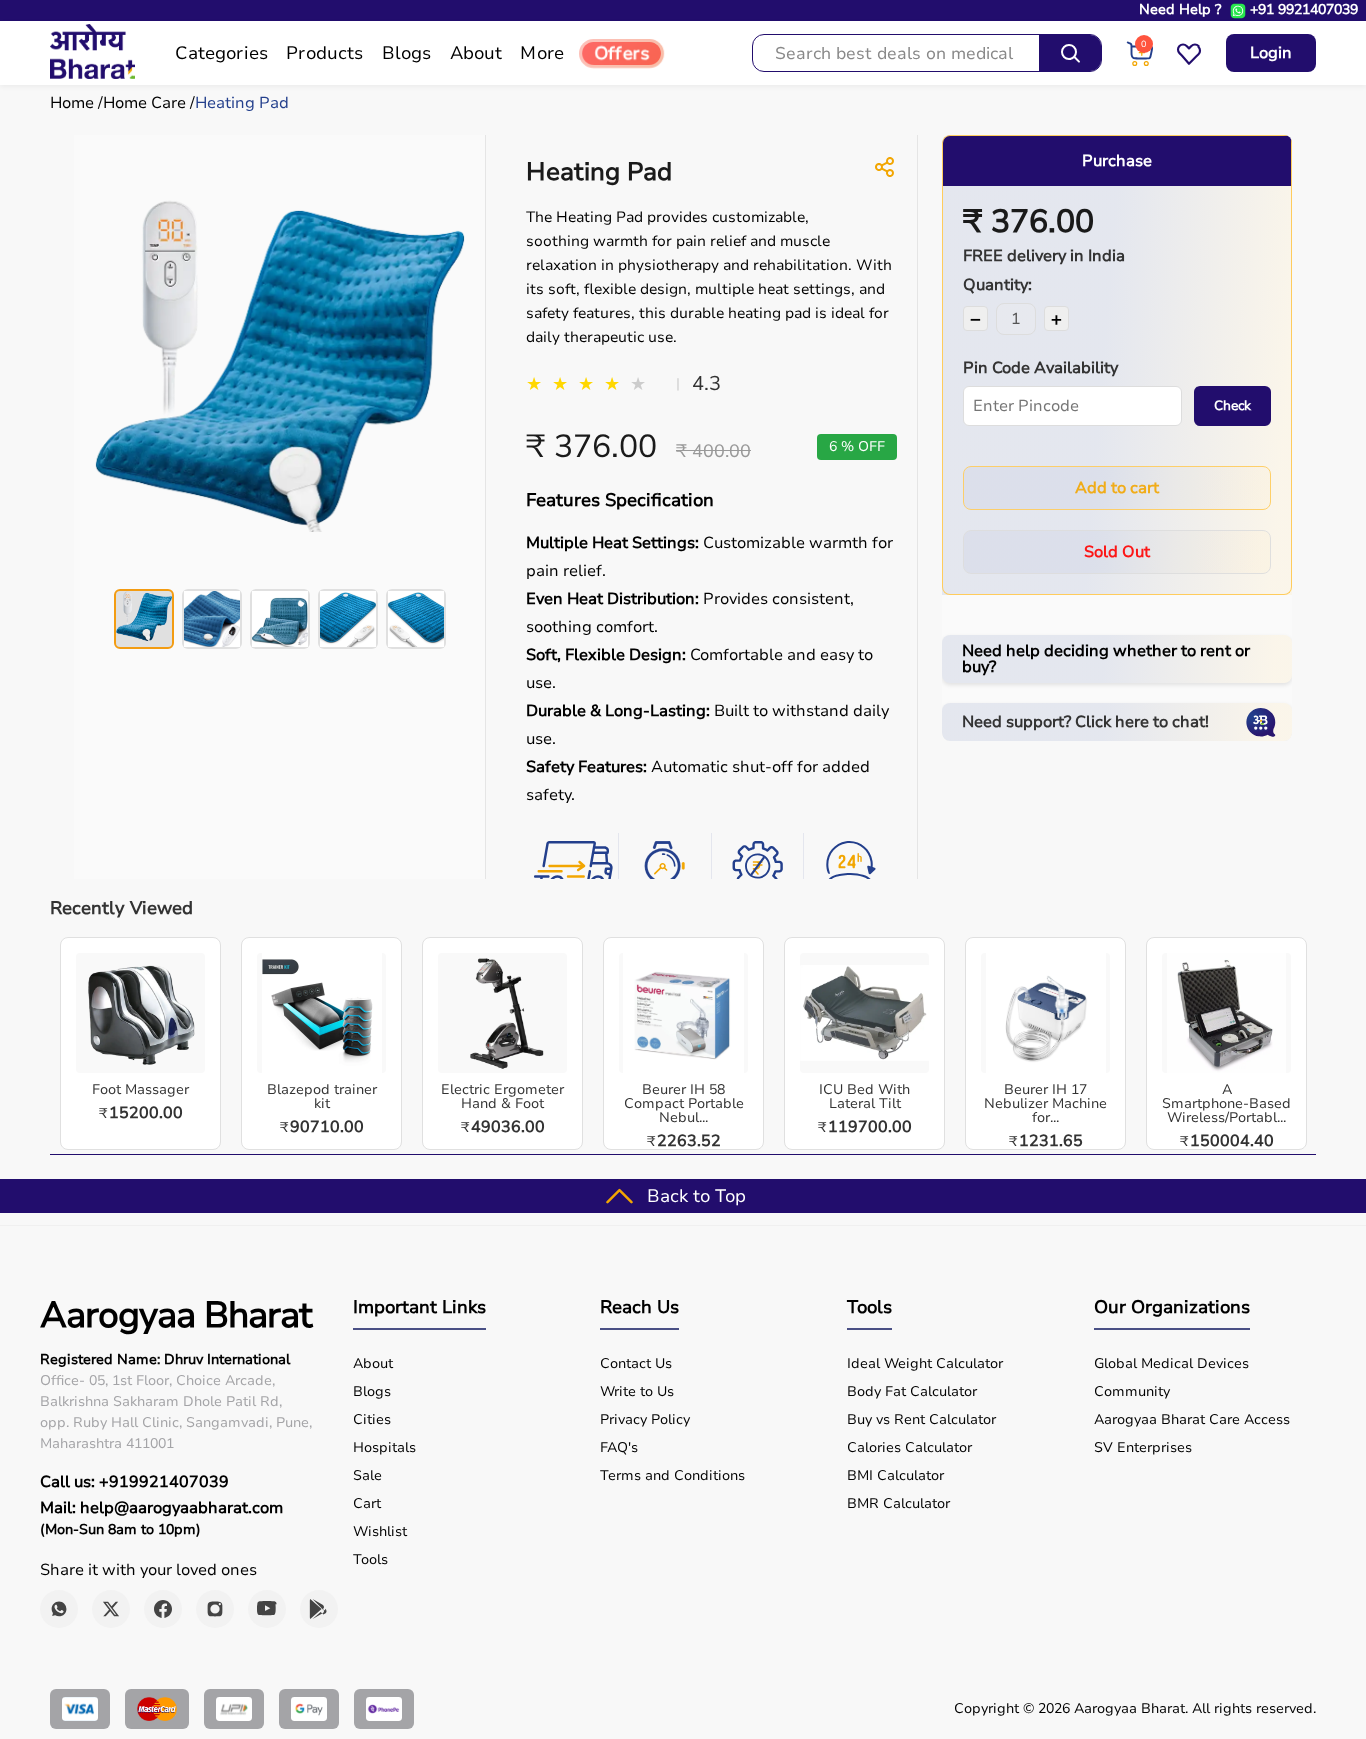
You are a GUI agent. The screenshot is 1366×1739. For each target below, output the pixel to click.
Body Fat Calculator (912, 1392)
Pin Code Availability (1040, 368)
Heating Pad (242, 103)
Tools (370, 1560)
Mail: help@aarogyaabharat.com (161, 1508)
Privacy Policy (645, 1420)
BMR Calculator (898, 1504)
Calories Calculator (909, 1448)
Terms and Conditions (672, 1476)
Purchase (1117, 161)
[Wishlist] (1189, 62)
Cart (367, 1504)
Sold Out (1117, 552)
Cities (372, 1420)
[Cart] (1139, 62)
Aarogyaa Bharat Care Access (1192, 1420)
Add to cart (1117, 488)
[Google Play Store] (319, 1609)
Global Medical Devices (1171, 1364)
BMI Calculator (895, 1476)
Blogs (372, 1392)
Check (1232, 406)
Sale (367, 1476)
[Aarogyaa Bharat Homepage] (92, 74)
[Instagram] (215, 1609)
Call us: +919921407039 (134, 1482)
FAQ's (619, 1448)
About (373, 1364)
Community (1132, 1392)
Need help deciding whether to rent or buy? (1106, 659)
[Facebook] (163, 1609)
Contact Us (636, 1364)
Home (72, 103)
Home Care (144, 103)
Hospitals (384, 1448)
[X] (111, 1609)
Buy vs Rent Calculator (921, 1420)
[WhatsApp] (59, 1609)
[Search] (1070, 53)
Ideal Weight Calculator (925, 1364)
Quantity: (997, 285)
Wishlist (380, 1532)
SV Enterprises (1143, 1448)
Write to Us (637, 1392)
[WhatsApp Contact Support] (1238, 11)
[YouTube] (267, 1609)
